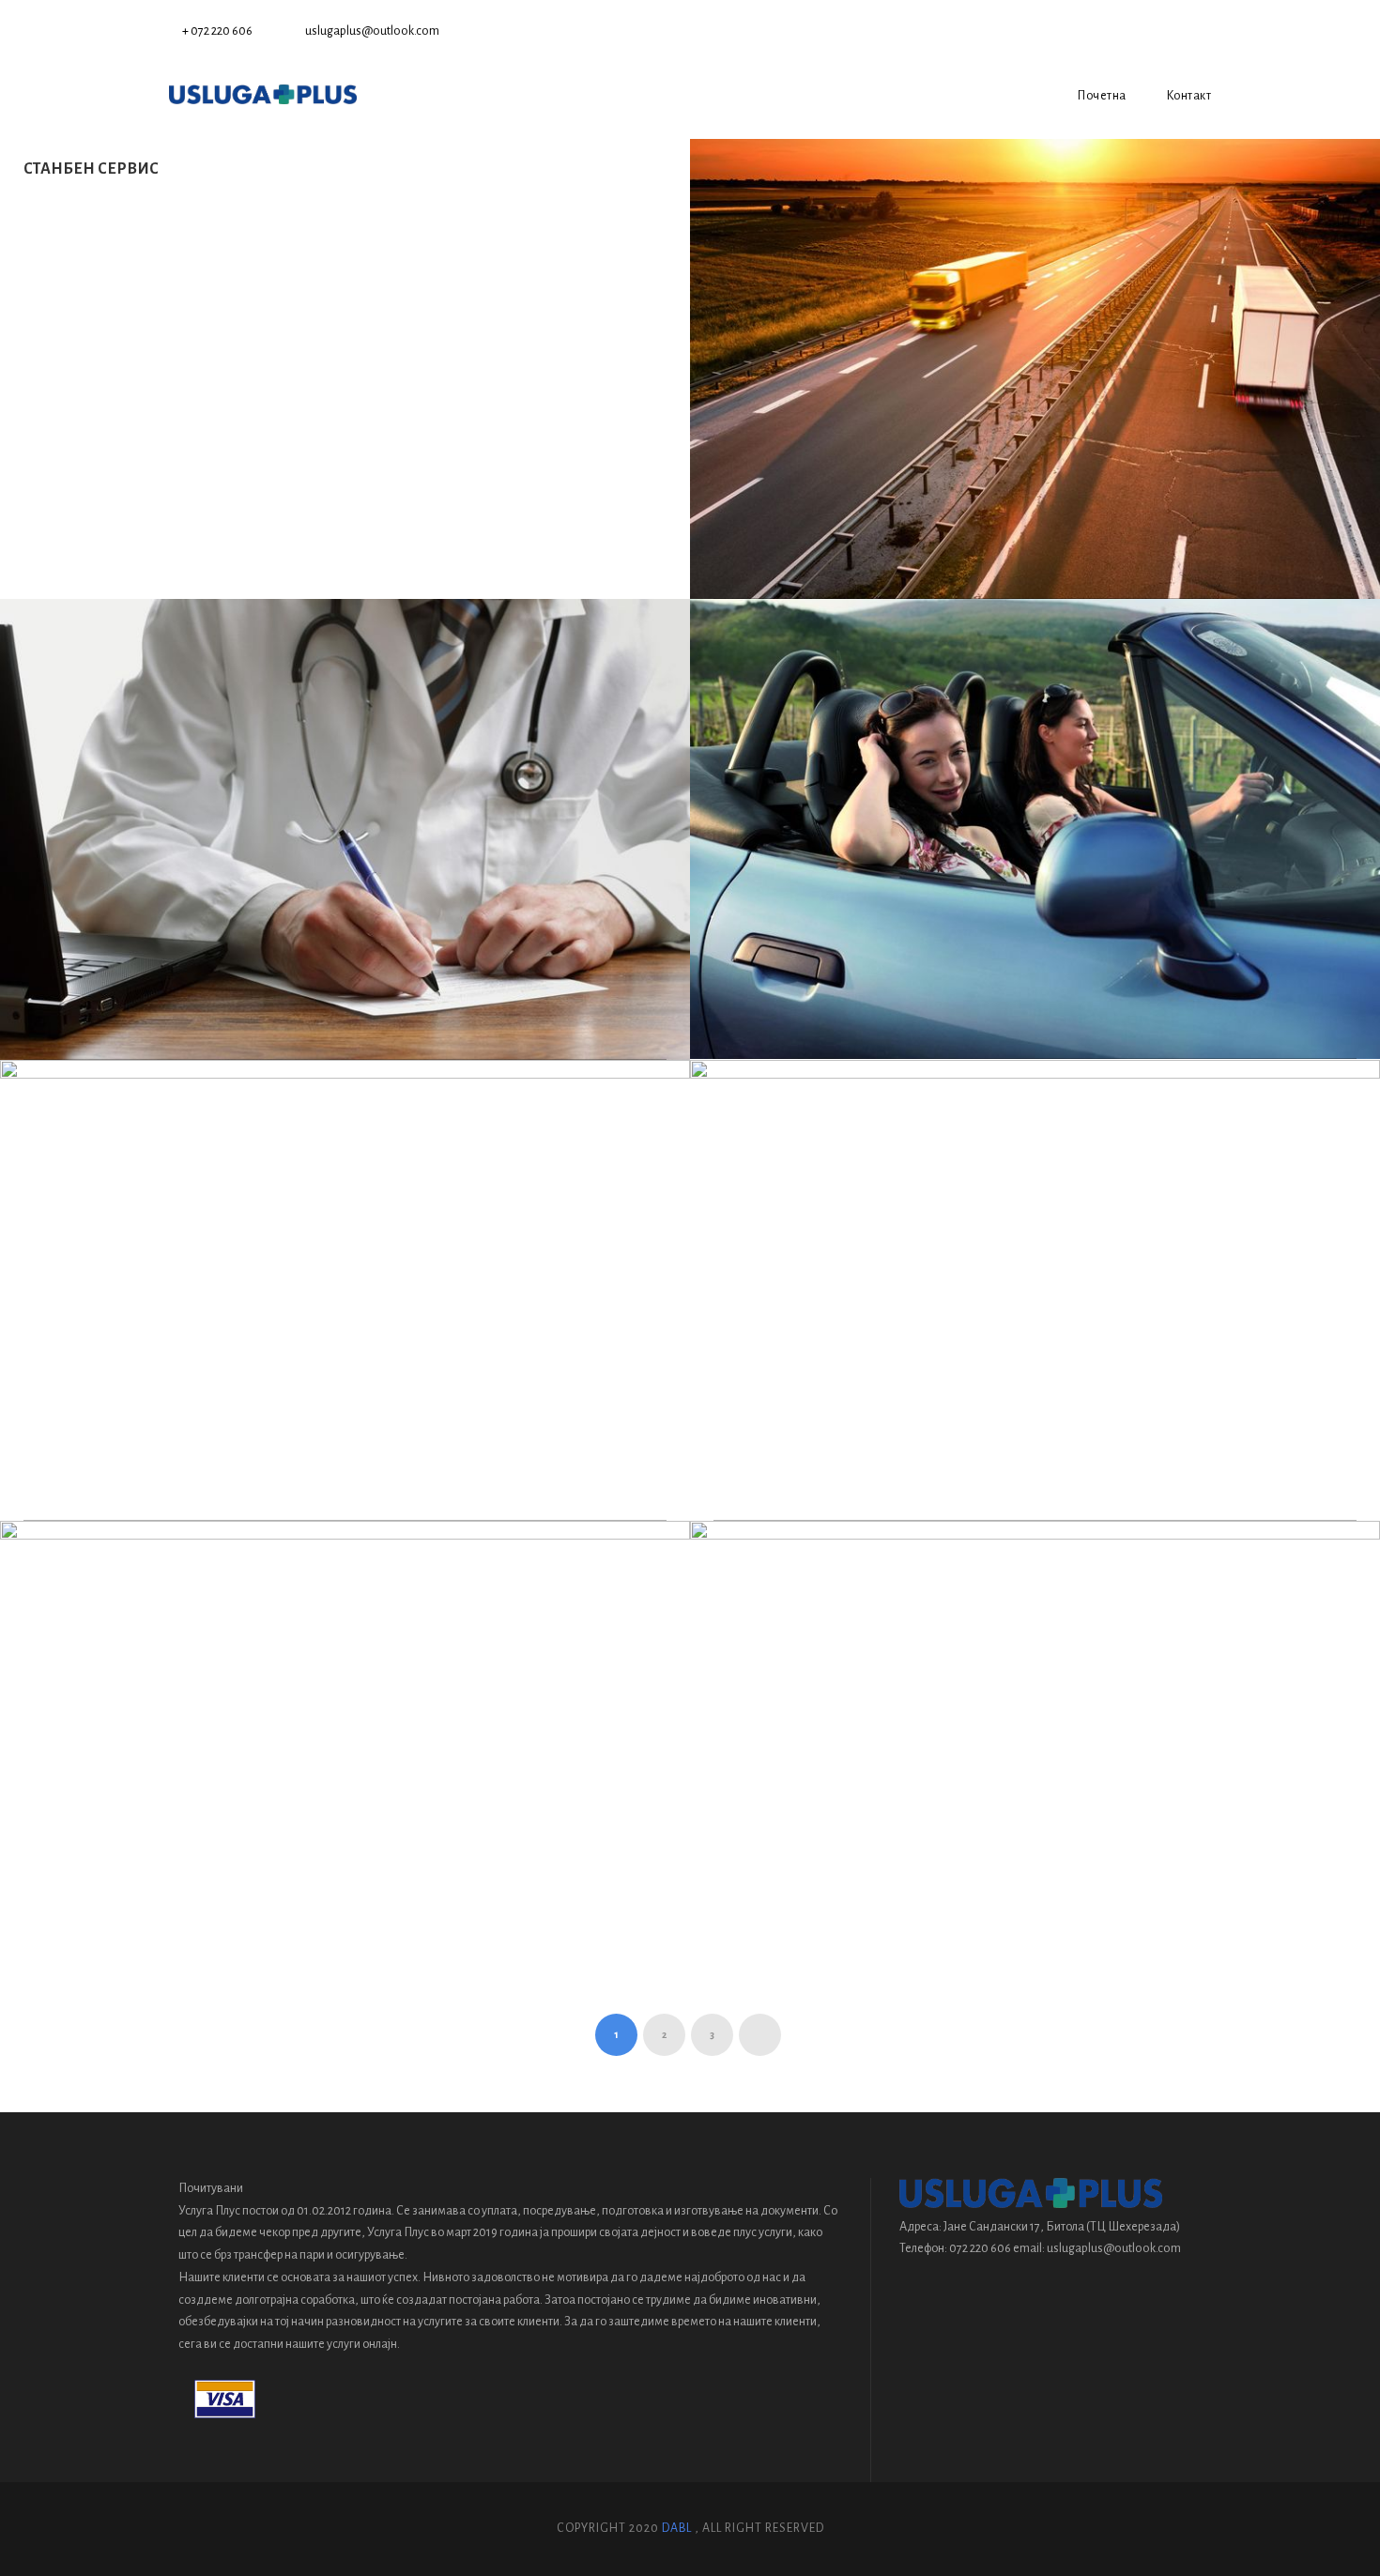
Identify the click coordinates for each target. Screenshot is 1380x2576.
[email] (1176, 31)
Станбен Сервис (91, 169)
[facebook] (1206, 31)
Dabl (677, 2528)
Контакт (1189, 96)
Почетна (1102, 96)
